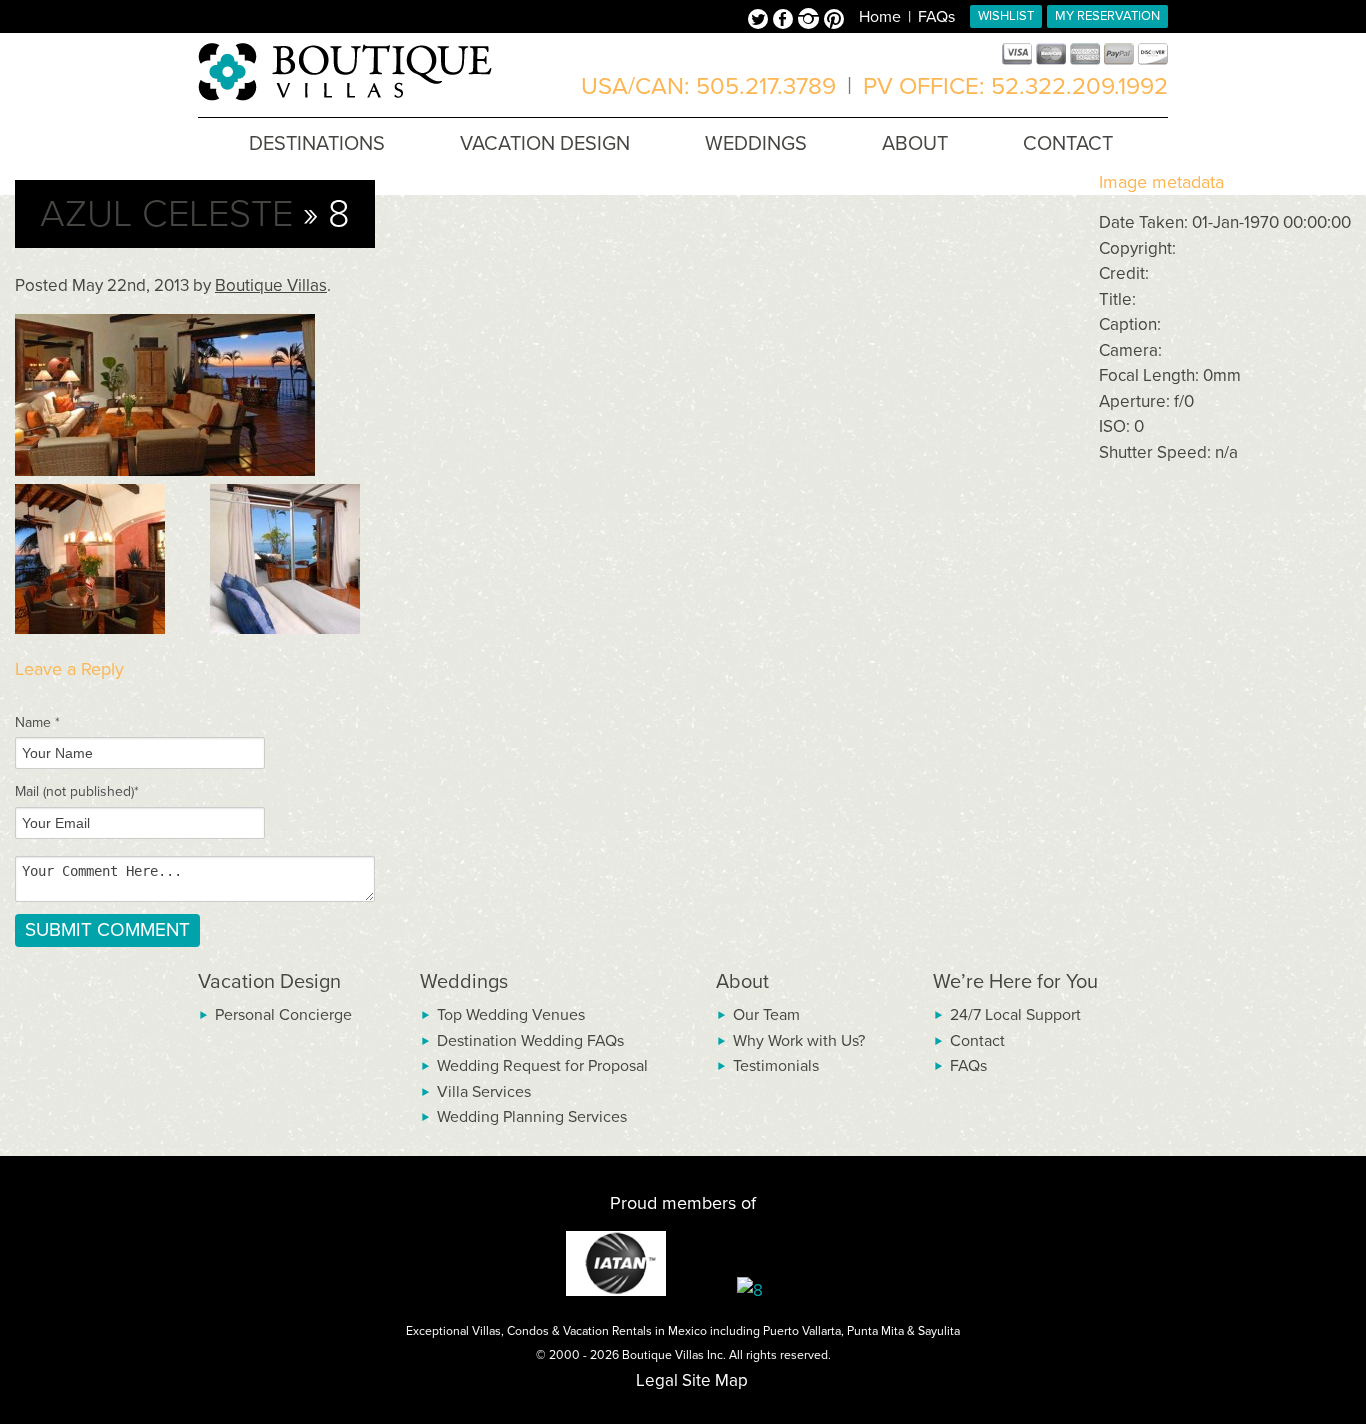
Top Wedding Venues (511, 1015)
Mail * (77, 791)
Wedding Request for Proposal (542, 1066)
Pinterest (834, 21)
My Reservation (1107, 16)
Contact (977, 1041)
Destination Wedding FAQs (530, 1041)
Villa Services (484, 1092)
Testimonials (776, 1066)
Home (880, 17)
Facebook (785, 21)
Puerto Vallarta (802, 1331)
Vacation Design (269, 982)
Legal (657, 1380)
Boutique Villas (271, 285)
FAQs (936, 17)
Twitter (760, 21)
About (742, 982)
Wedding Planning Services (532, 1117)
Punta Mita (875, 1331)
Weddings (464, 982)
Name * (37, 722)
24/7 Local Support (1015, 1015)
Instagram (811, 21)
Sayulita (939, 1331)
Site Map (715, 1380)
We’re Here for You (1015, 982)
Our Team (766, 1015)
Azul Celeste (166, 214)
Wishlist (1006, 16)
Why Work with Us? (799, 1041)
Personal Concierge (283, 1015)
